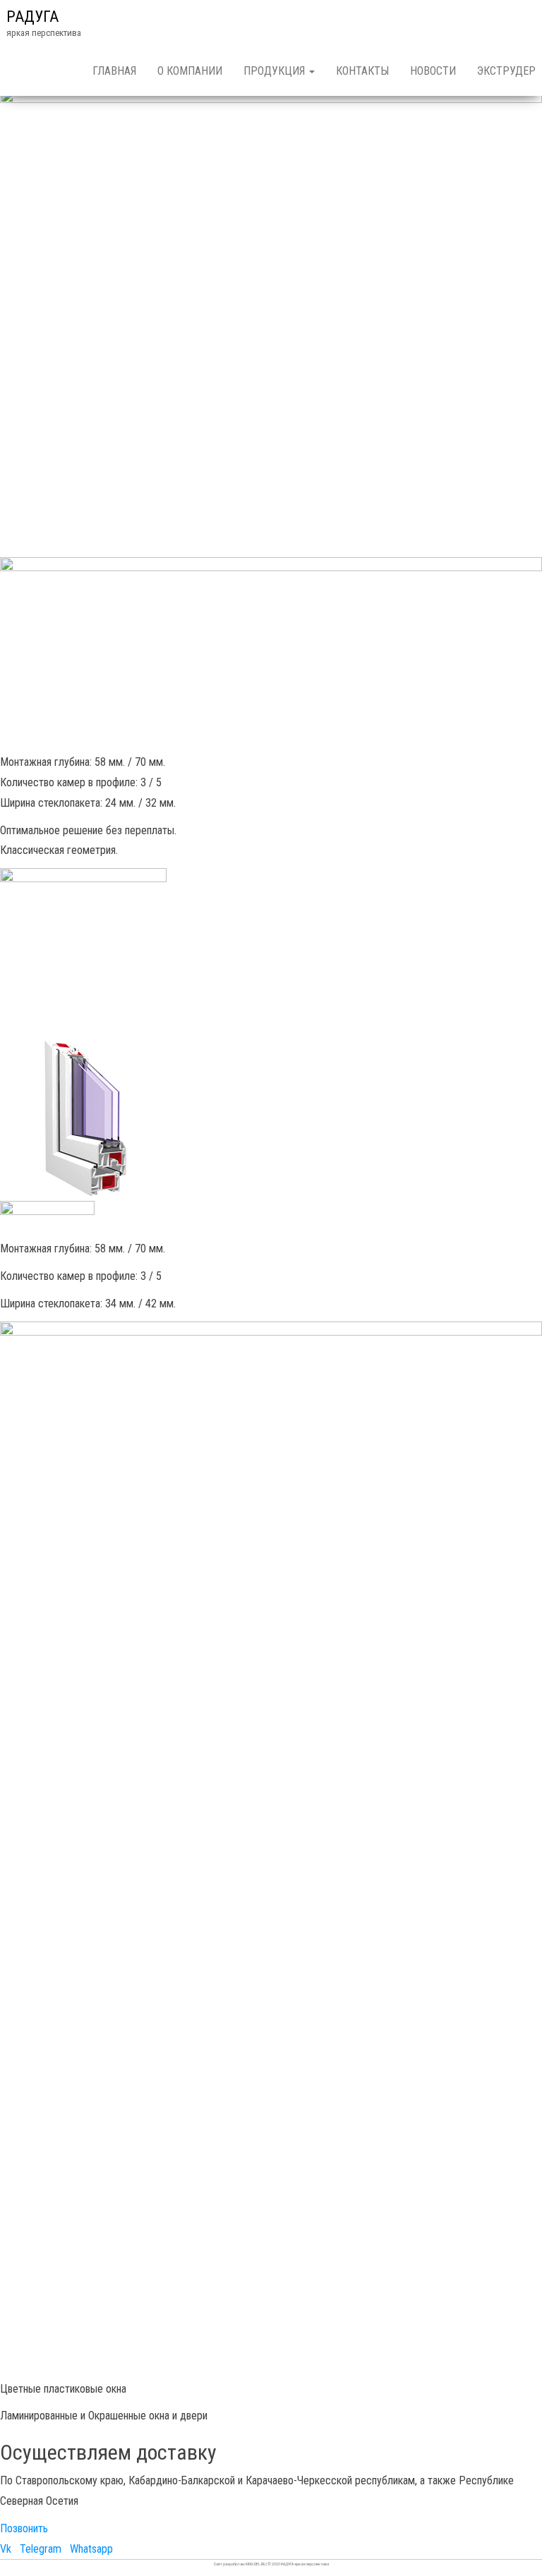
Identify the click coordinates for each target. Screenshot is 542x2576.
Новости (433, 71)
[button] (24, 2528)
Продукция (276, 71)
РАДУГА (32, 17)
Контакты (362, 71)
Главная (114, 71)
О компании (190, 71)
